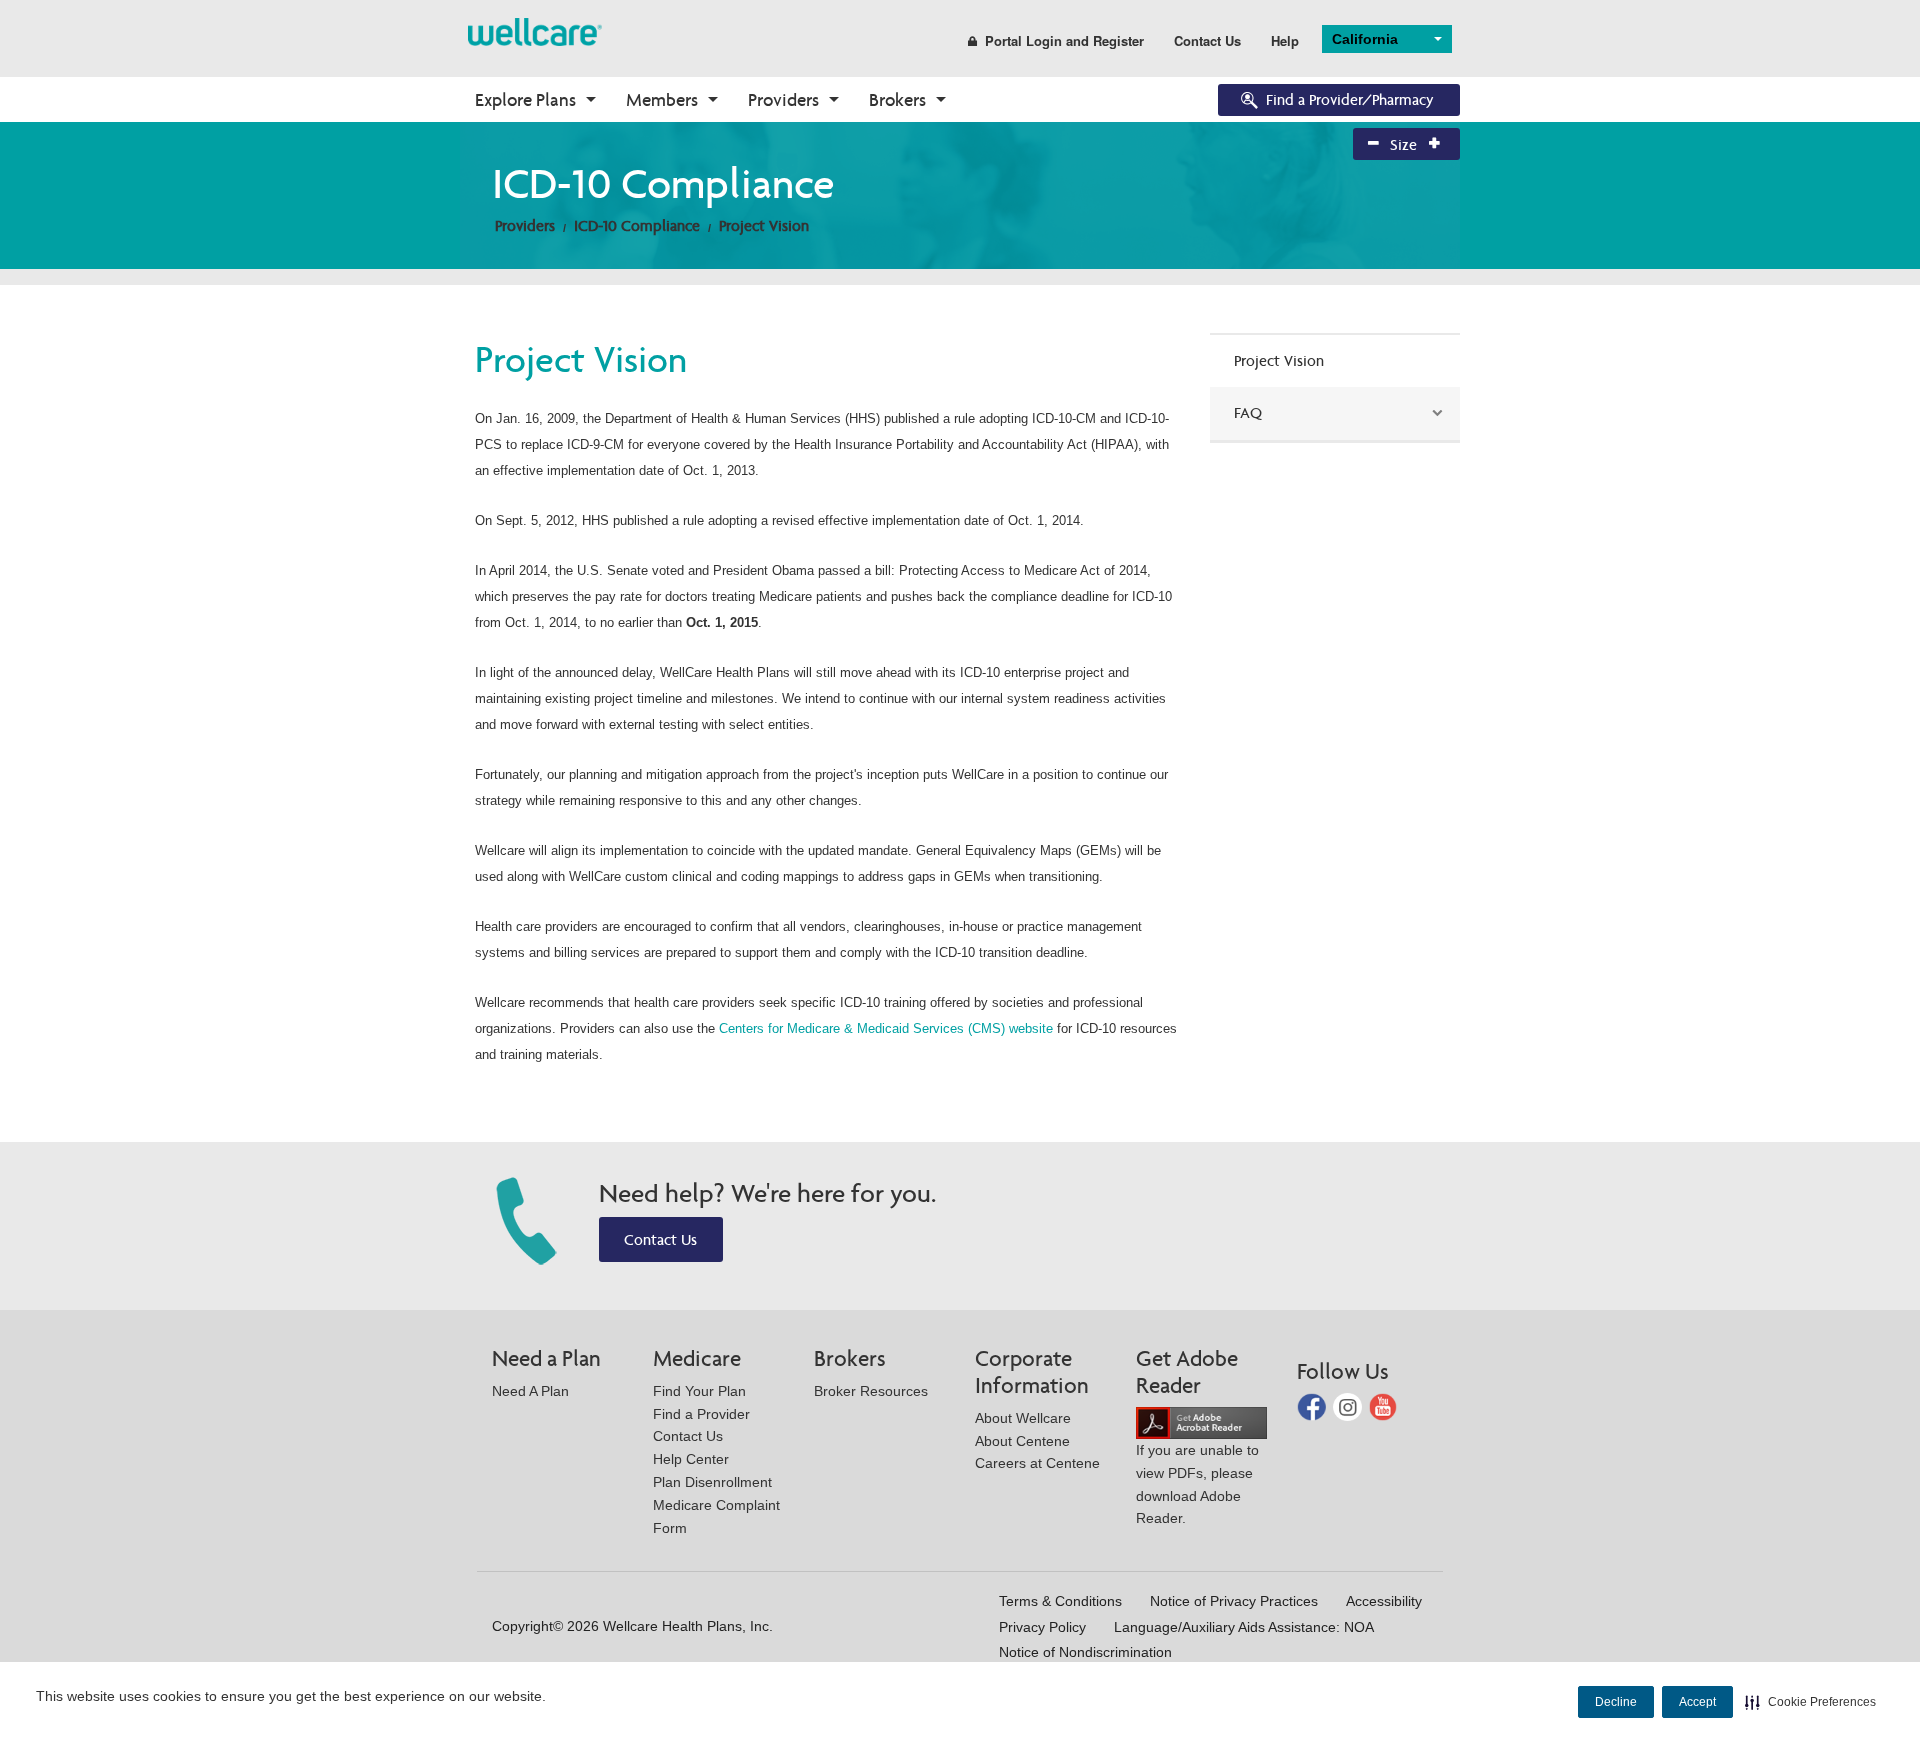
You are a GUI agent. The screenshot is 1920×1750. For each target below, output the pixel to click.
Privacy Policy (1042, 1627)
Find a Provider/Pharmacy (1350, 99)
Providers (783, 99)
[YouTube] (1383, 1405)
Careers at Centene (1037, 1463)
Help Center (691, 1459)
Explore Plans (525, 99)
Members (662, 99)
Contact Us (1207, 40)
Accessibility (1384, 1601)
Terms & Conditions (1060, 1601)
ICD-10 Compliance (637, 225)
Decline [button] (1616, 1702)
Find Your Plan (699, 1391)
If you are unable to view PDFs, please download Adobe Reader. (1197, 1484)
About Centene (1022, 1441)
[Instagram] (1349, 1405)
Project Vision (764, 225)
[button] (1810, 1702)
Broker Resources (871, 1391)
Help (1285, 40)
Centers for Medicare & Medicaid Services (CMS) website (886, 1028)
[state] (535, 30)
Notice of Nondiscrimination (1085, 1652)
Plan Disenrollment (712, 1482)
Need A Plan (530, 1391)
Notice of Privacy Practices (1234, 1601)
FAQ (1248, 412)
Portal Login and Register (1064, 40)
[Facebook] (1313, 1405)
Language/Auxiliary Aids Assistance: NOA (1244, 1627)
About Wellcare (1023, 1418)
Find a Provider (701, 1414)
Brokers (897, 99)
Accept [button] (1697, 1702)
